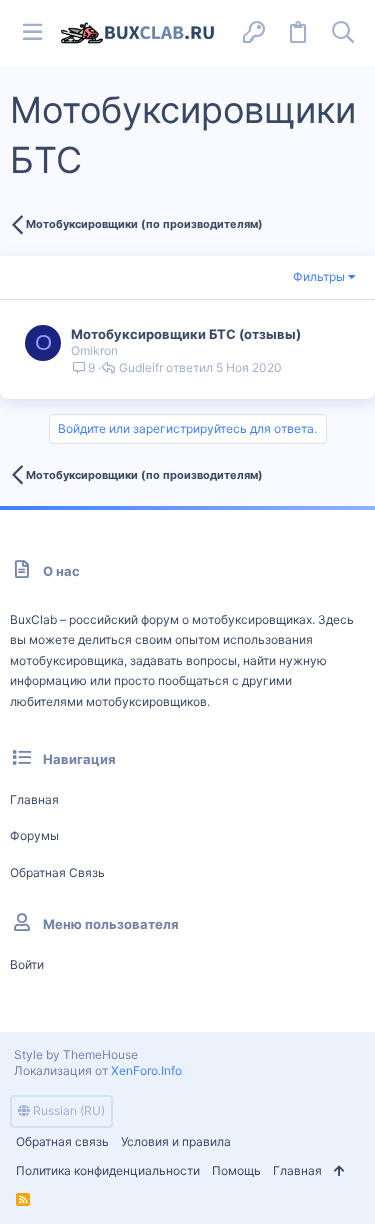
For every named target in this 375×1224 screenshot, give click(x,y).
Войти (27, 964)
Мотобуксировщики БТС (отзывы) (186, 334)
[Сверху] (339, 1171)
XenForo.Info (146, 1070)
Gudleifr (141, 368)
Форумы (34, 835)
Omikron (94, 350)
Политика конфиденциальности (108, 1170)
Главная (34, 799)
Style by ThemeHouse (76, 1054)
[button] (32, 32)
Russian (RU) (67, 1110)
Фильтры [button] (319, 276)
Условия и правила (176, 1141)
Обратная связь (57, 872)
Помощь (236, 1170)
